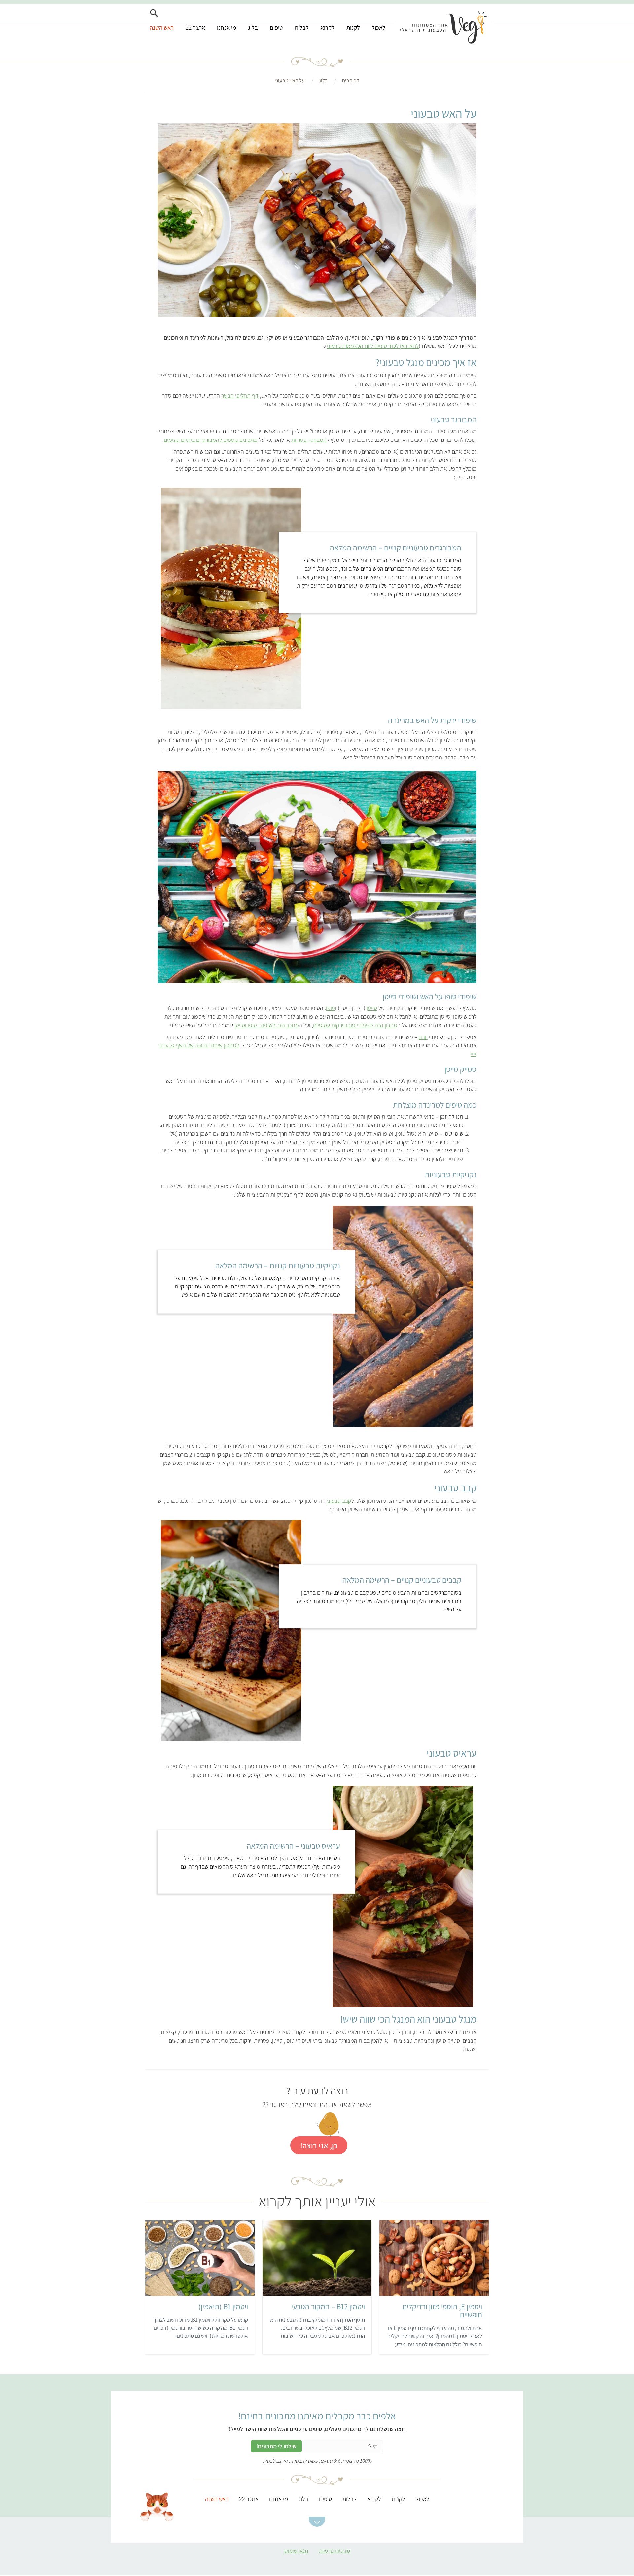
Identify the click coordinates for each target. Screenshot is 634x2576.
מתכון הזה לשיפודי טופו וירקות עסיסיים (355, 1025)
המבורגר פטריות (309, 440)
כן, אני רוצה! (319, 2145)
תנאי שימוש (296, 2551)
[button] (317, 2522)
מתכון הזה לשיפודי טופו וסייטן (267, 1025)
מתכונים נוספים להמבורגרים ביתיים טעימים (211, 440)
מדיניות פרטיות (335, 2551)
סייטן (372, 1008)
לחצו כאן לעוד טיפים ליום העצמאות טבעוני (373, 346)
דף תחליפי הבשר (240, 395)
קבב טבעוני (339, 1501)
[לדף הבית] (443, 25)
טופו (331, 1008)
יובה (423, 1037)
